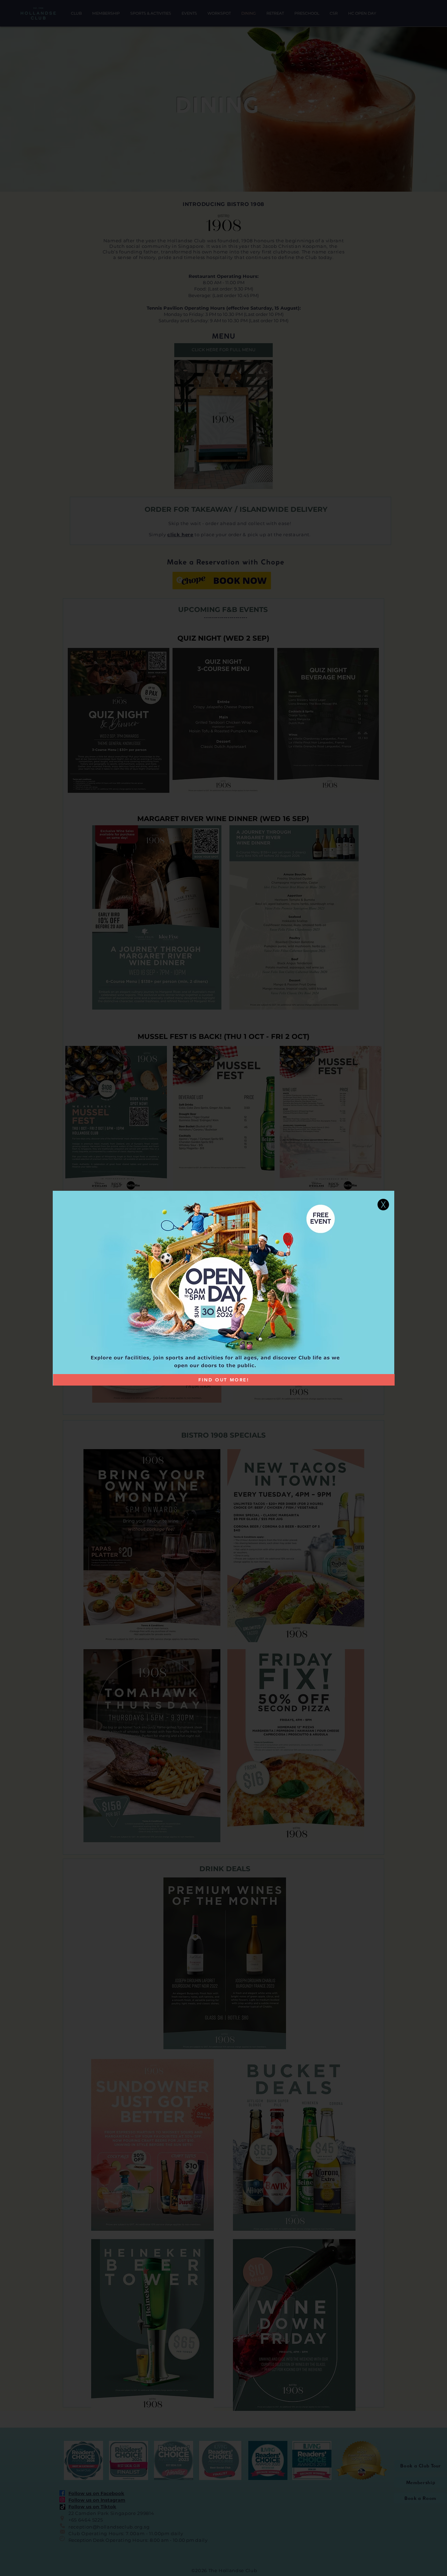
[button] (383, 1205)
